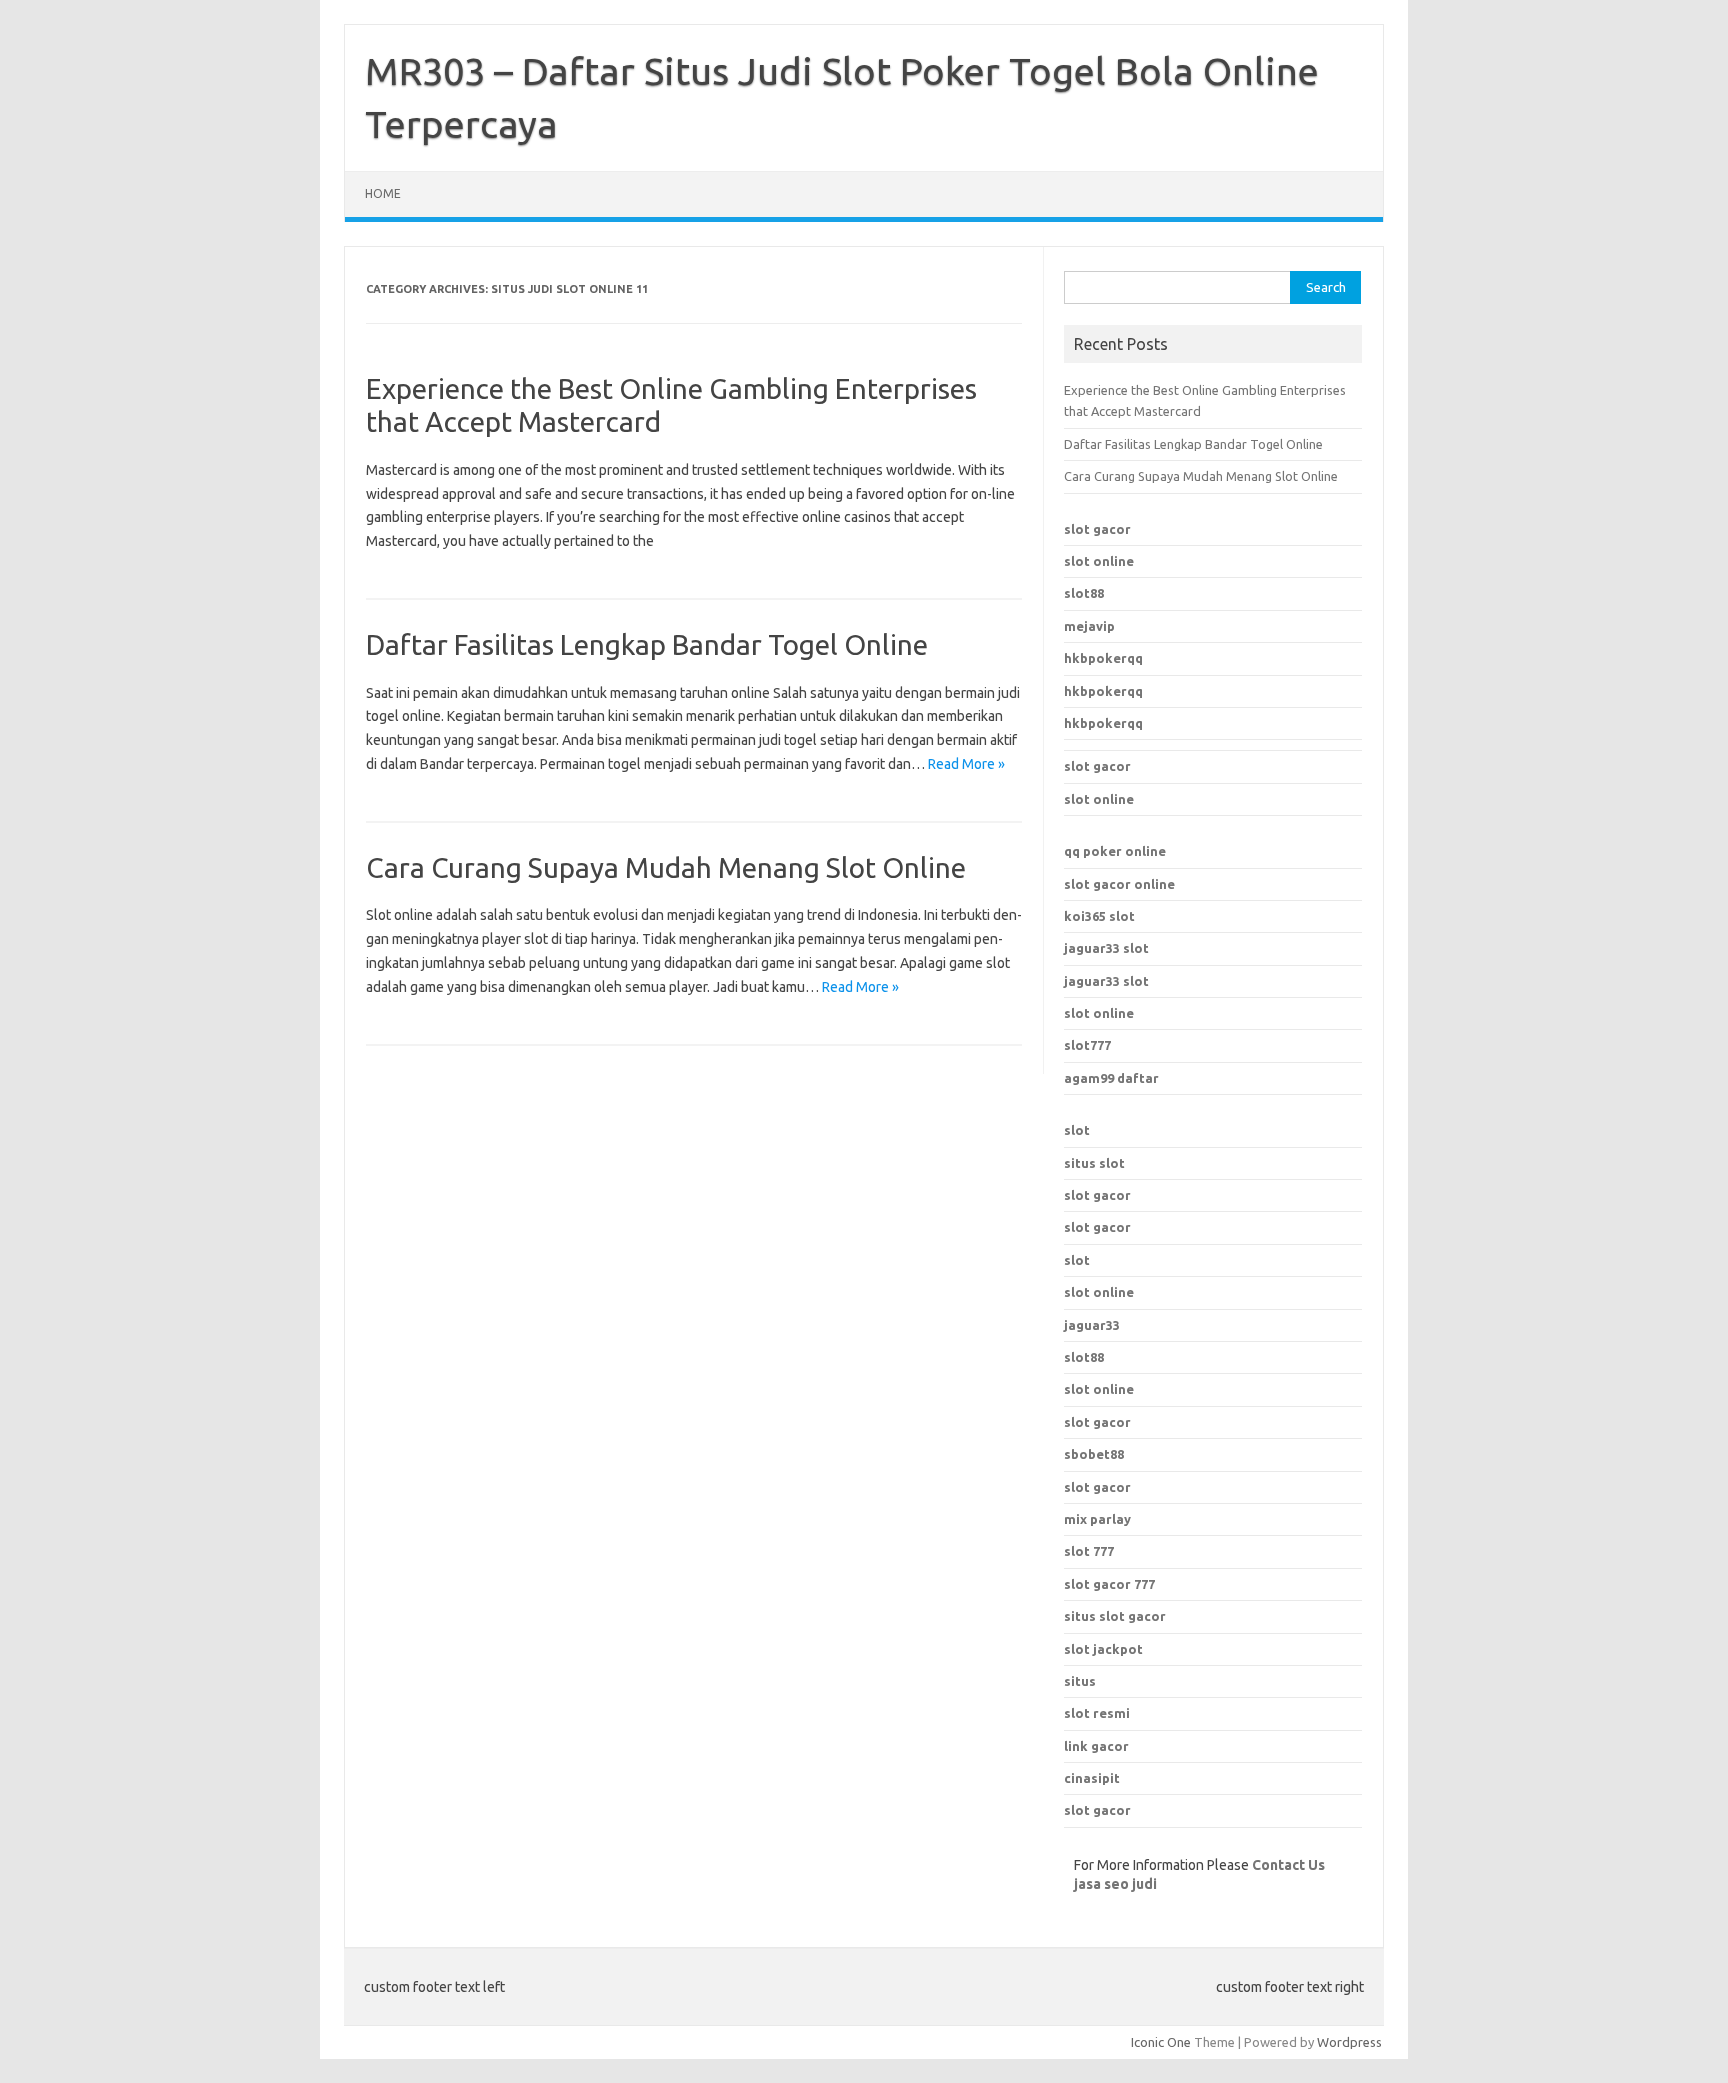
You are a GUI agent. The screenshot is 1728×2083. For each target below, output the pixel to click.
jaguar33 (1092, 1325)
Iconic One (1161, 2042)
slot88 (1084, 593)
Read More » (966, 764)
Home (383, 193)
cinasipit (1092, 1778)
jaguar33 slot (1106, 948)
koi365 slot (1099, 916)
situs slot (1094, 1163)
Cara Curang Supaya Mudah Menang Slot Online (666, 867)
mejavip (1089, 626)
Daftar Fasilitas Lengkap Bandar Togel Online (647, 644)
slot (1077, 1130)
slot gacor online (1119, 884)
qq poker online (1115, 851)
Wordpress (1349, 2042)
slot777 (1087, 1045)
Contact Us (1288, 1865)
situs (1080, 1681)
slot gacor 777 (1109, 1584)
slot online (1099, 561)
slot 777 (1089, 1551)
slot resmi (1097, 1713)
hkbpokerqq (1103, 658)
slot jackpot (1103, 1649)
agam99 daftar (1111, 1078)
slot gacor (1097, 529)
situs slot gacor (1115, 1616)
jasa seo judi (1115, 1884)
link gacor (1096, 1746)
